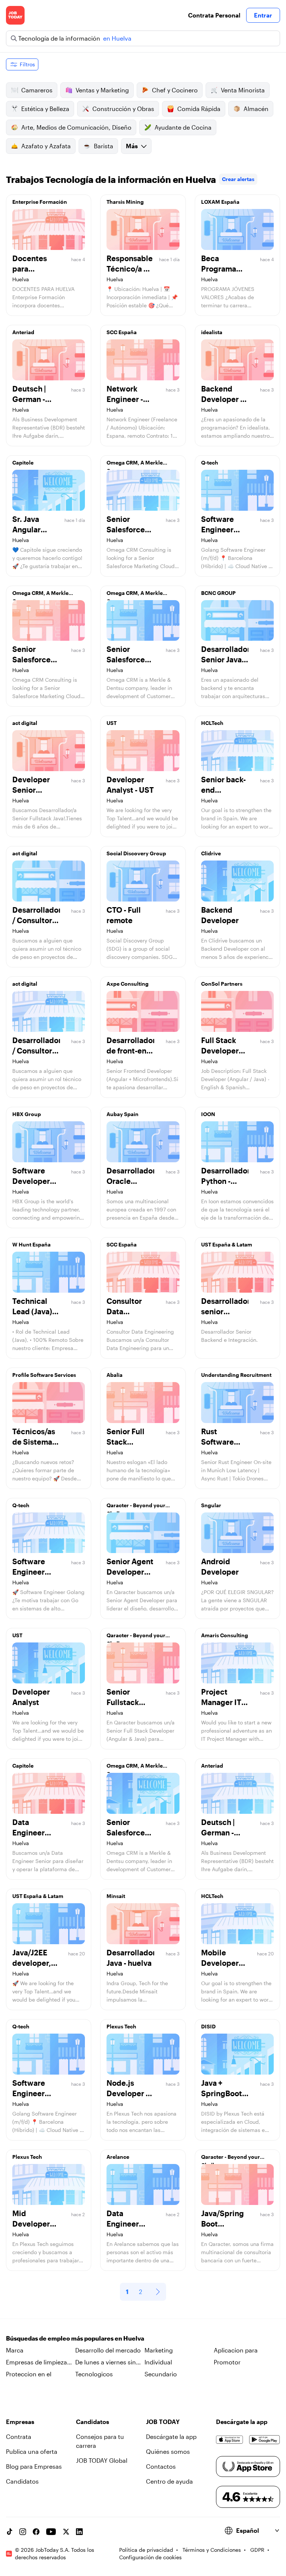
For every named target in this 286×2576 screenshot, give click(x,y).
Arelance (118, 2157)
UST (112, 723)
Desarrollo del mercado (108, 2350)
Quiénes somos (168, 2451)
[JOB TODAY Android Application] (265, 2440)
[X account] (66, 2532)
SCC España (122, 332)
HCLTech (212, 723)
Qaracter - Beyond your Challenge (136, 1507)
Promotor (227, 2362)
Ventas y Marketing (102, 90)
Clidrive (211, 853)
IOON (208, 1114)
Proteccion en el (29, 2374)
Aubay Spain (123, 1114)
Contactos (161, 2466)
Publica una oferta (32, 2451)
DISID (208, 2026)
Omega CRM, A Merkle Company (135, 465)
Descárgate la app (171, 2436)
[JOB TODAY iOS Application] (230, 2440)
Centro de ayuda (169, 2481)
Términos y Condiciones (212, 2550)
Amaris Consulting (225, 1635)
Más (132, 146)
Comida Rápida (199, 109)
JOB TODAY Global (102, 2460)
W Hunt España (31, 1244)
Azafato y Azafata (46, 146)
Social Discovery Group (136, 853)
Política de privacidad (146, 2550)
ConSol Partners (222, 984)
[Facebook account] (36, 2532)
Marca (15, 2350)
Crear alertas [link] (238, 179)
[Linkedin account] (79, 2532)
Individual (158, 2362)
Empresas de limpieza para (36, 2363)
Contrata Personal (214, 15)
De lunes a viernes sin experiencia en (106, 2363)
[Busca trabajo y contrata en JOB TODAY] (15, 15)
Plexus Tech (121, 2026)
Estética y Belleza (45, 109)
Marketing (159, 2350)
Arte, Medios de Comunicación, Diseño (76, 127)
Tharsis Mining (125, 202)
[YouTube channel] (51, 2532)
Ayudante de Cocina (183, 127)
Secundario (161, 2374)
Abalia (115, 1375)
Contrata (19, 2436)
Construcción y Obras (123, 109)
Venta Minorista (243, 90)
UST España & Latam (227, 1244)
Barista (104, 146)
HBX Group (27, 1114)
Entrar (263, 15)
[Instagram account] (23, 2532)
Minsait (116, 1896)
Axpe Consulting (128, 984)
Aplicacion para (236, 2350)
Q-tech (210, 462)
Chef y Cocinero (175, 90)
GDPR (257, 2550)
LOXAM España (220, 202)
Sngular (211, 1505)
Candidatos (22, 2481)
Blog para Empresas (34, 2466)
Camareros (37, 90)
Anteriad (23, 332)
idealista (212, 332)
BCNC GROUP (218, 593)
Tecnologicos (94, 2374)
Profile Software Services (44, 1375)
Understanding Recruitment (236, 1375)
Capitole (23, 462)
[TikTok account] (9, 2532)
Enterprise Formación (40, 202)
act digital (25, 723)
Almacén (256, 109)
